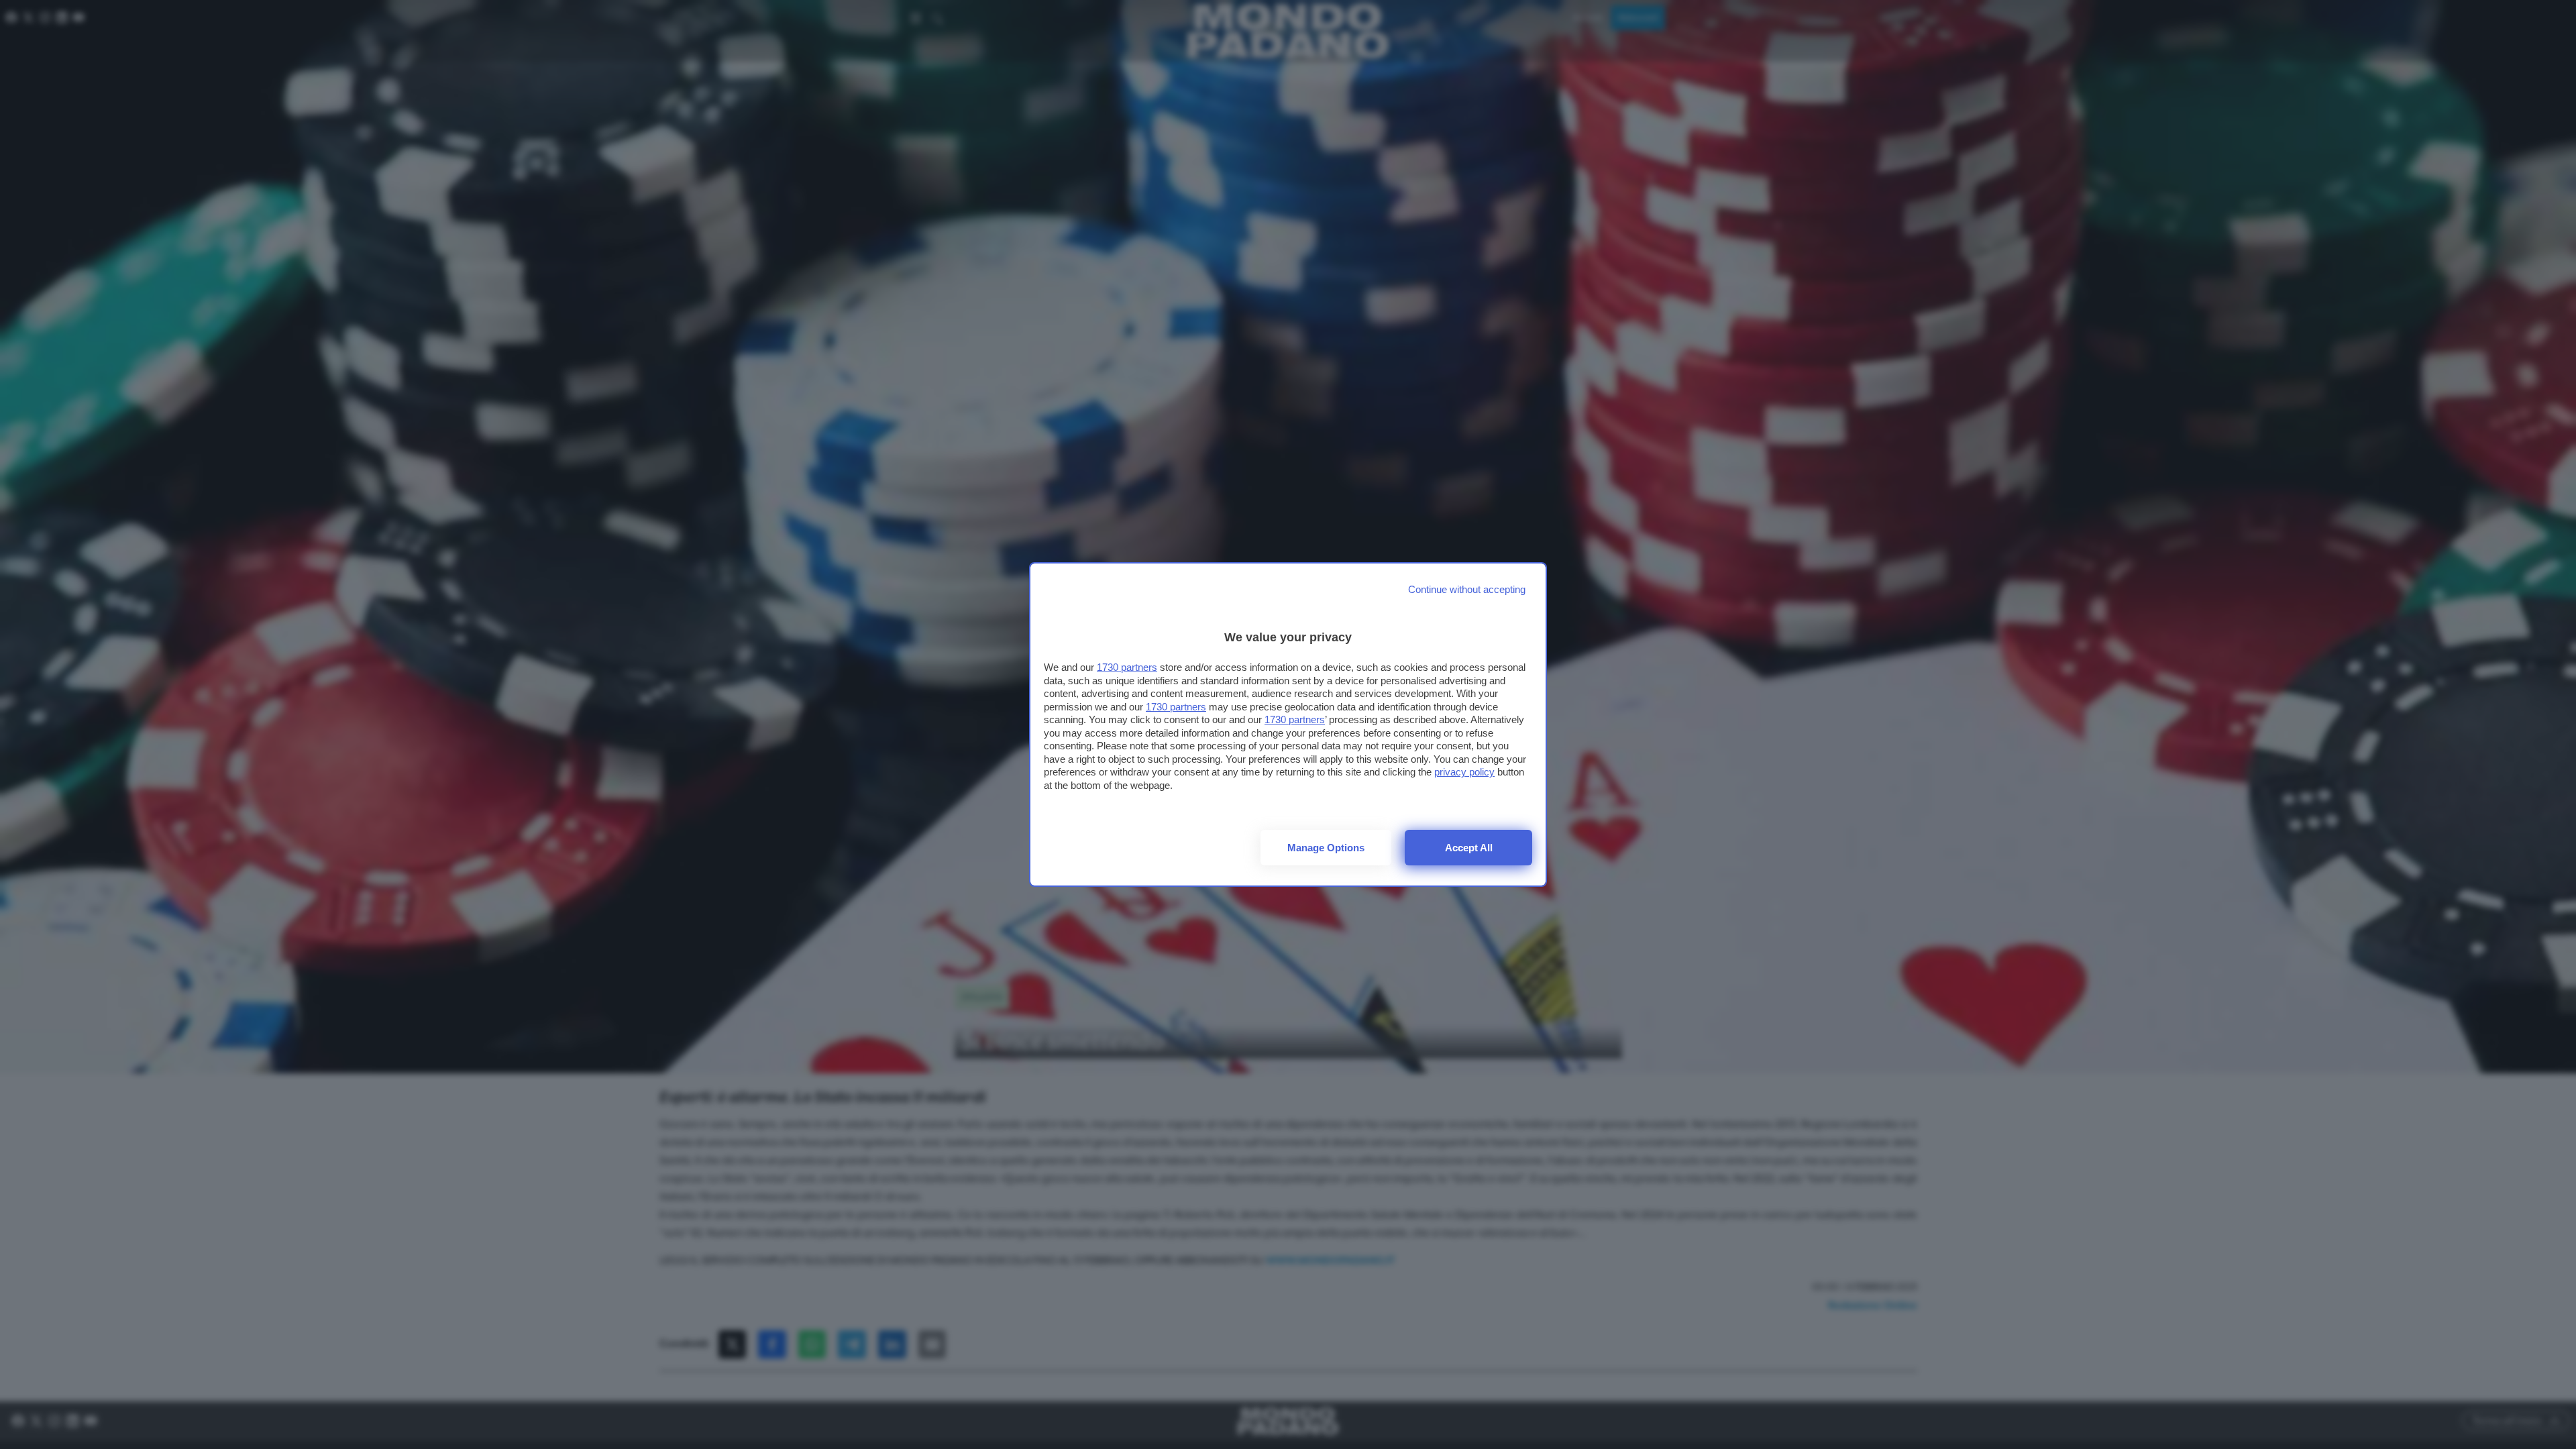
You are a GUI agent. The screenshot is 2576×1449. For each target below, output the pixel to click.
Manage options (1326, 848)
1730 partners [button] (1127, 667)
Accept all (1469, 848)
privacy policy (1464, 772)
